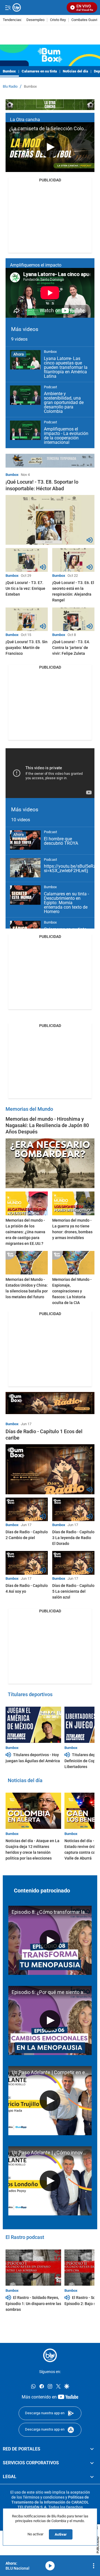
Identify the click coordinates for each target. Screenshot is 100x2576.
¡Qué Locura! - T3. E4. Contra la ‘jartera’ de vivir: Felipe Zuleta (71, 648)
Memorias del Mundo (29, 1109)
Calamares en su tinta (39, 71)
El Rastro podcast (25, 2237)
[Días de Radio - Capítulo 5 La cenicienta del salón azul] (73, 1563)
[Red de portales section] (92, 2449)
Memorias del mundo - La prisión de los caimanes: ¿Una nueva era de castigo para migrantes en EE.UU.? (25, 1232)
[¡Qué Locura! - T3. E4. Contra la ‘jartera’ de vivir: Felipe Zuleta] (73, 619)
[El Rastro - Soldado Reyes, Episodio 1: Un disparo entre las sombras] (33, 2268)
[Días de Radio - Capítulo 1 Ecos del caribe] (50, 1469)
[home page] (50, 2355)
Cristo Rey (58, 20)
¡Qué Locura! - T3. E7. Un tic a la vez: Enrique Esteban (25, 588)
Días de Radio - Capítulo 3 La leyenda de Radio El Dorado (73, 1538)
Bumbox (9, 71)
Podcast (50, 387)
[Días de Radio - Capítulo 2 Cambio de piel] (27, 1509)
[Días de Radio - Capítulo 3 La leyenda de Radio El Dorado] (73, 1509)
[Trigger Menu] (8, 7)
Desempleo (35, 20)
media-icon (50, 2566)
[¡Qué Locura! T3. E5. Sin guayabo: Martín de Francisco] (27, 619)
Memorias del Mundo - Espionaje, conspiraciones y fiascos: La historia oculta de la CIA (72, 1291)
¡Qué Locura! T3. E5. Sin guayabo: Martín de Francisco (27, 648)
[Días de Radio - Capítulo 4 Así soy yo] (27, 1563)
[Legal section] (92, 2477)
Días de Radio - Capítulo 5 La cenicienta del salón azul (73, 1591)
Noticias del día (75, 71)
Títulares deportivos (30, 1694)
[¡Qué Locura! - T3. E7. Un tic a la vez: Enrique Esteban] (27, 560)
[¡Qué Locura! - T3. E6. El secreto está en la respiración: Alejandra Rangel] (73, 560)
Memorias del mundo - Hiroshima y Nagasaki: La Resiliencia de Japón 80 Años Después (47, 1125)
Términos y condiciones (44, 2497)
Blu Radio (10, 87)
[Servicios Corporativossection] (92, 2463)
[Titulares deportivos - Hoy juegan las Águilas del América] (33, 1725)
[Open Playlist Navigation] (94, 2566)
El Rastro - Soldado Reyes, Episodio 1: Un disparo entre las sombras (33, 2303)
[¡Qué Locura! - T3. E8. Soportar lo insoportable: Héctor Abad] (50, 520)
